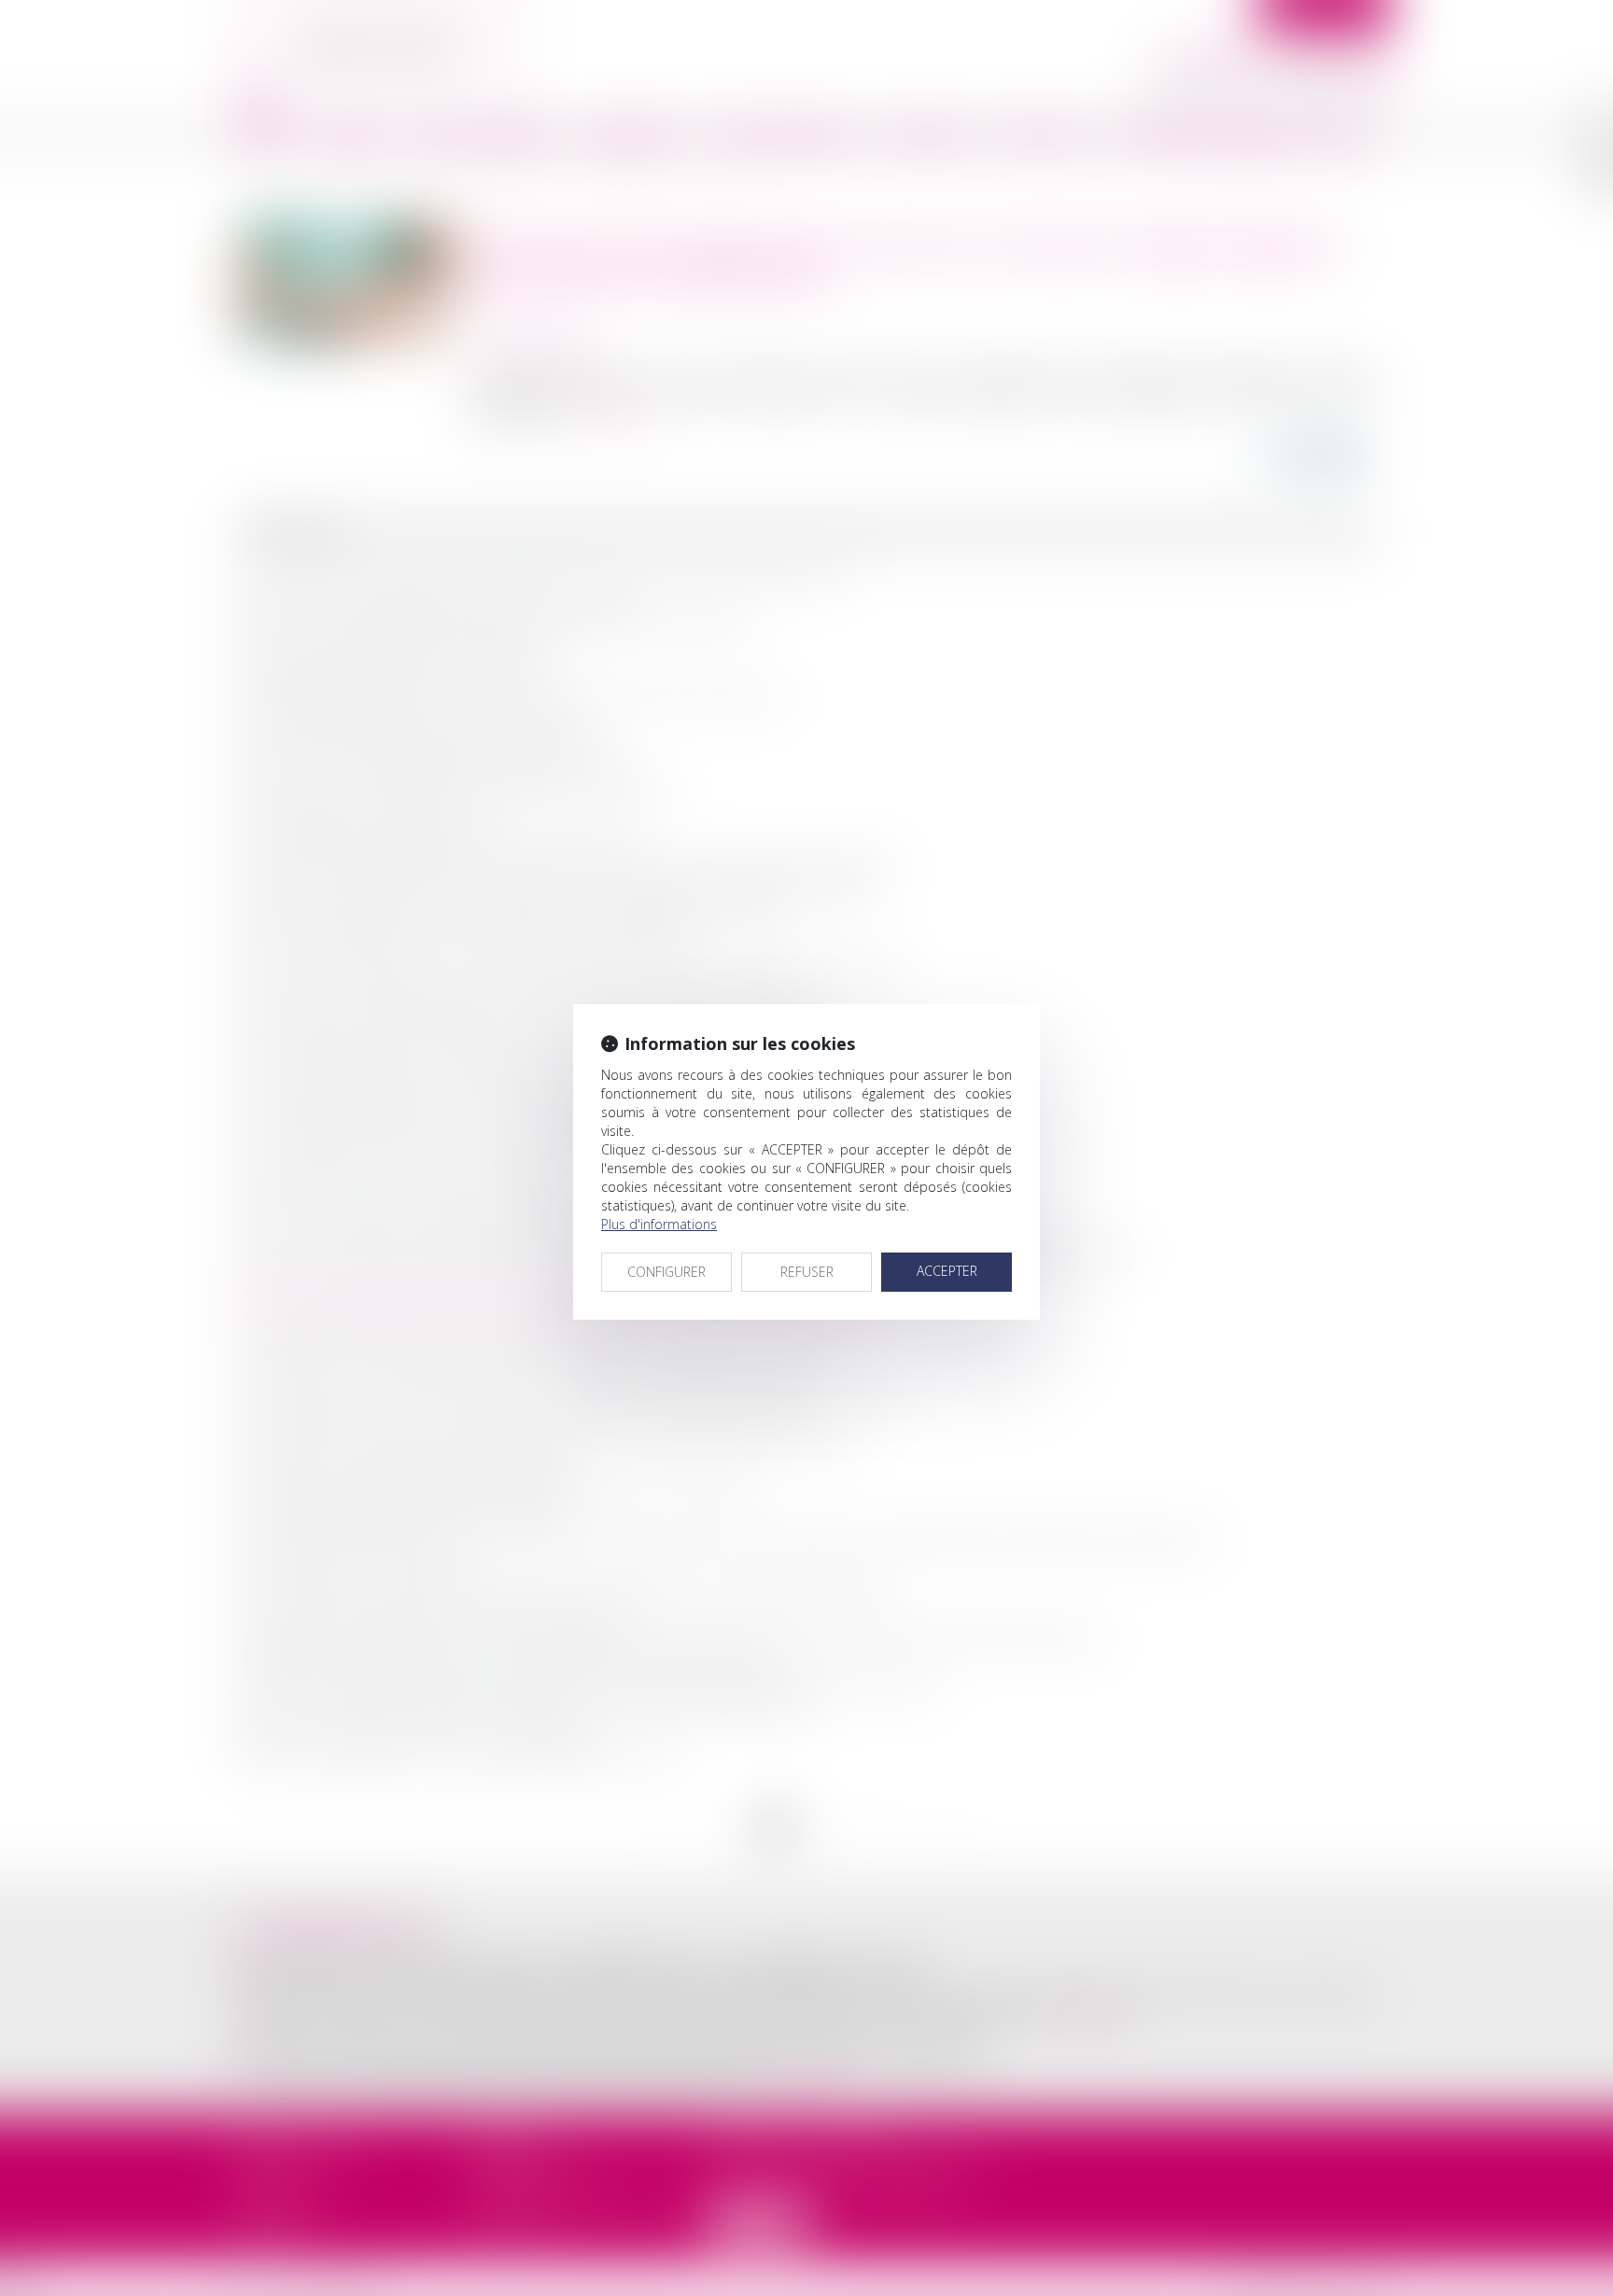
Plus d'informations (659, 1224)
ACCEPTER (947, 1271)
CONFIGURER (666, 1272)
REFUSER (807, 1272)
